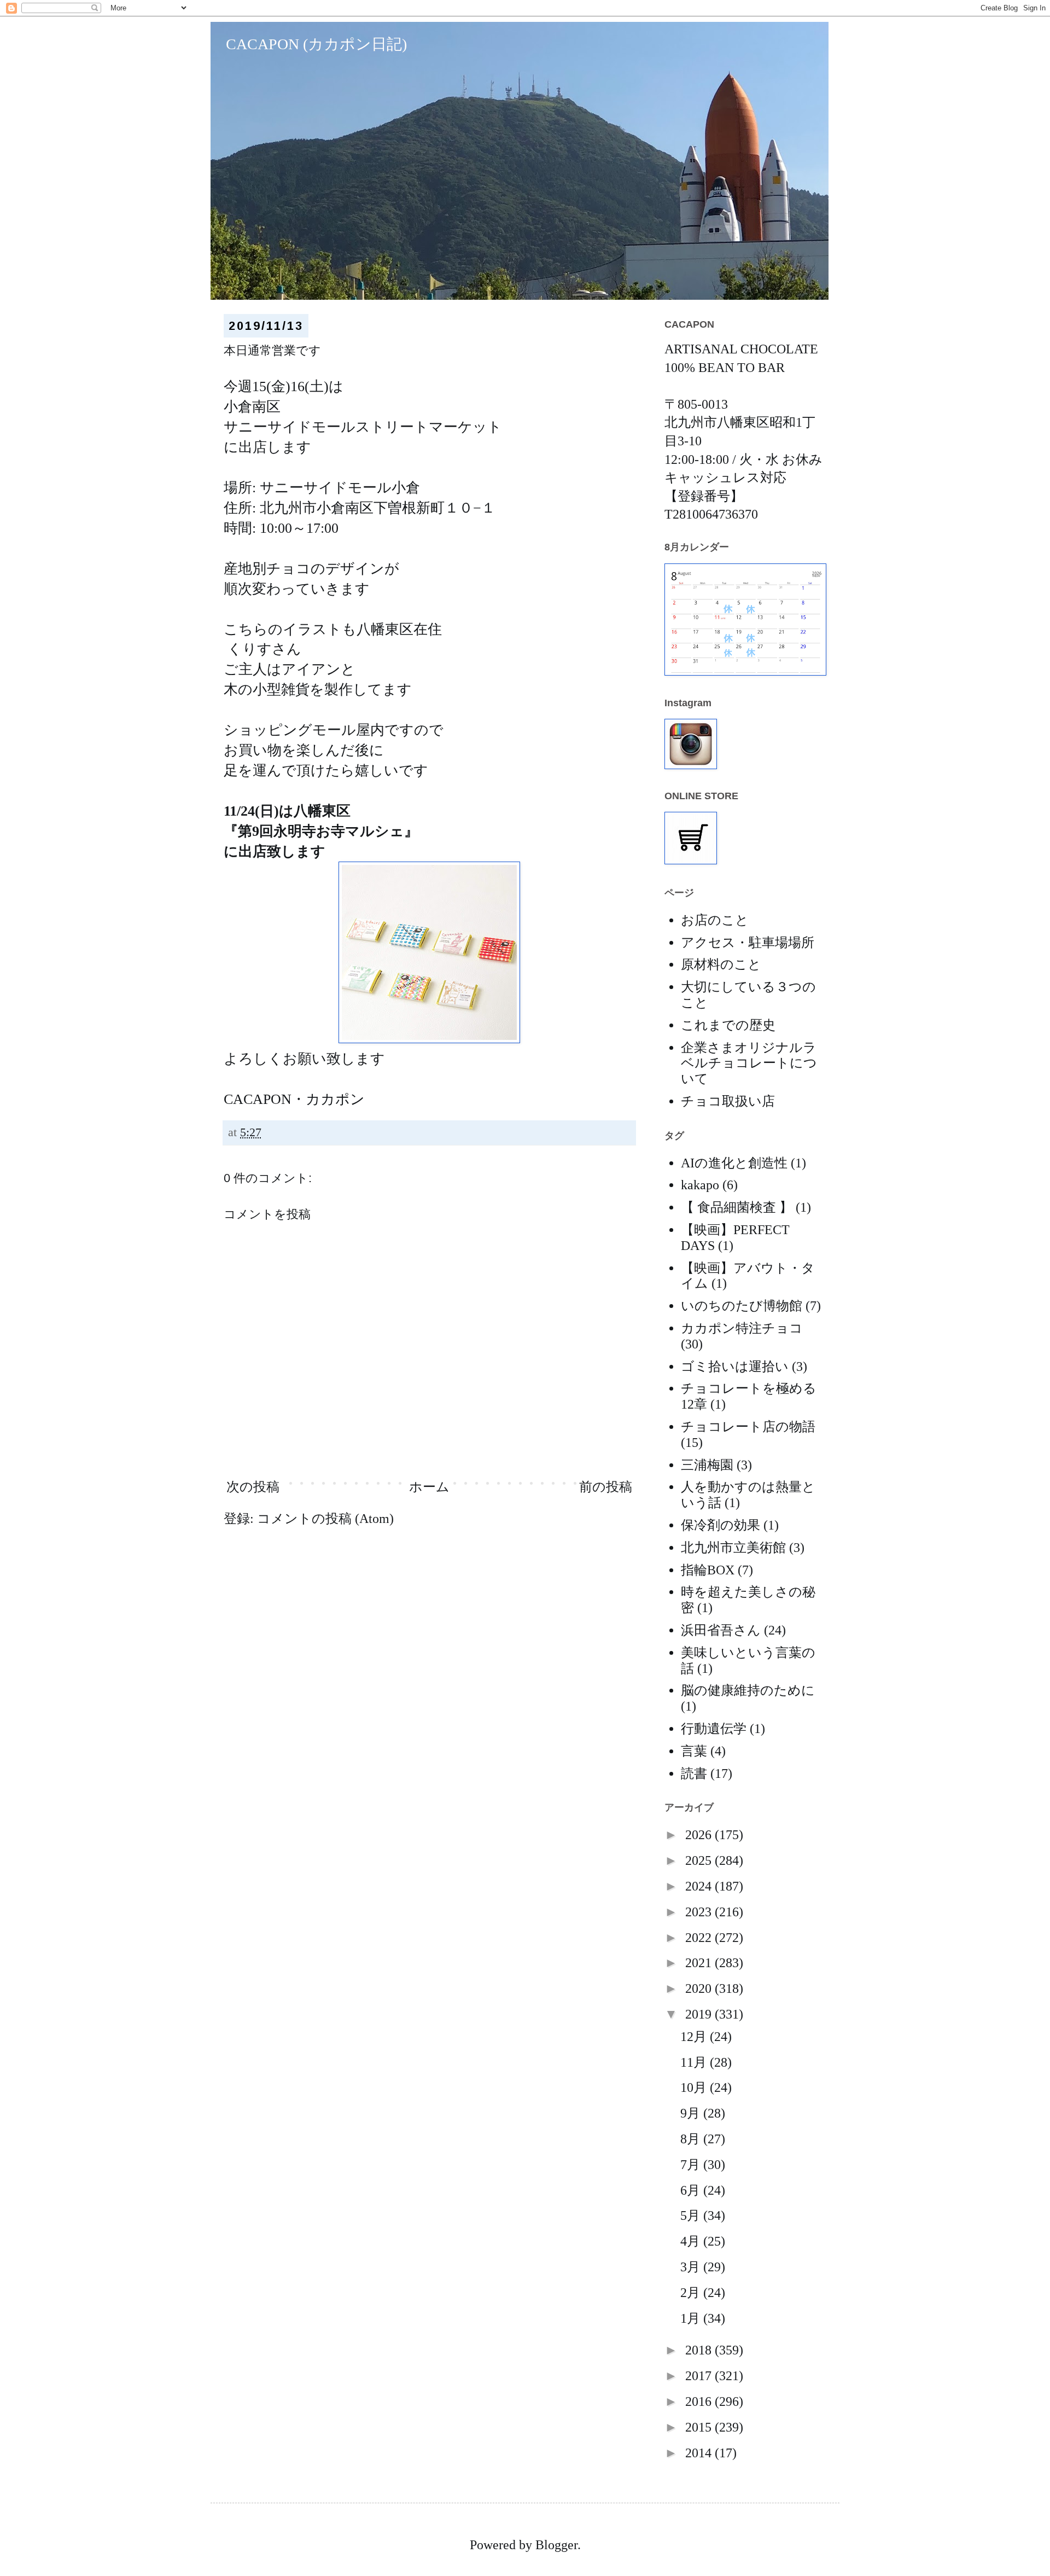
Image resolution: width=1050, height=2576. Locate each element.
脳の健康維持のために (748, 1690)
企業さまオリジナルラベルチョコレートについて (749, 1063)
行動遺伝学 (714, 1729)
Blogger (556, 2545)
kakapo (700, 1185)
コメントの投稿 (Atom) (325, 1519)
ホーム (429, 1487)
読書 (694, 1773)
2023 (700, 1912)
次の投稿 (253, 1487)
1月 (692, 2318)
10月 (695, 2087)
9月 (692, 2113)
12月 (695, 2037)
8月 (692, 2139)
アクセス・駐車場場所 (748, 943)
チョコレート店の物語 (748, 1427)
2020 (700, 1988)
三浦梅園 (707, 1465)
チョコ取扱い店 (728, 1101)
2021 (700, 1963)
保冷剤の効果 (721, 1525)
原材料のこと (721, 964)
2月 (692, 2293)
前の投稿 (606, 1487)
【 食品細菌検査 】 (737, 1207)
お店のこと (715, 920)
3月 (692, 2267)
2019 (700, 2014)
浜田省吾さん (721, 1630)
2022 (700, 1938)
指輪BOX (708, 1570)
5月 (692, 2216)
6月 (692, 2190)
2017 (700, 2376)
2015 (700, 2427)
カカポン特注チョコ (742, 1328)
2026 (700, 1835)
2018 (700, 2350)
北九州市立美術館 (733, 1548)
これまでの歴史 (728, 1025)
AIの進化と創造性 (734, 1163)
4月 (692, 2241)
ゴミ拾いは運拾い (735, 1366)
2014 (700, 2453)
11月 (695, 2062)
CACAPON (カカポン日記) (309, 44)
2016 (700, 2401)
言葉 (694, 1751)
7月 (692, 2165)
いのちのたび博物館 (742, 1306)
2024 (700, 1886)
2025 (700, 1860)
